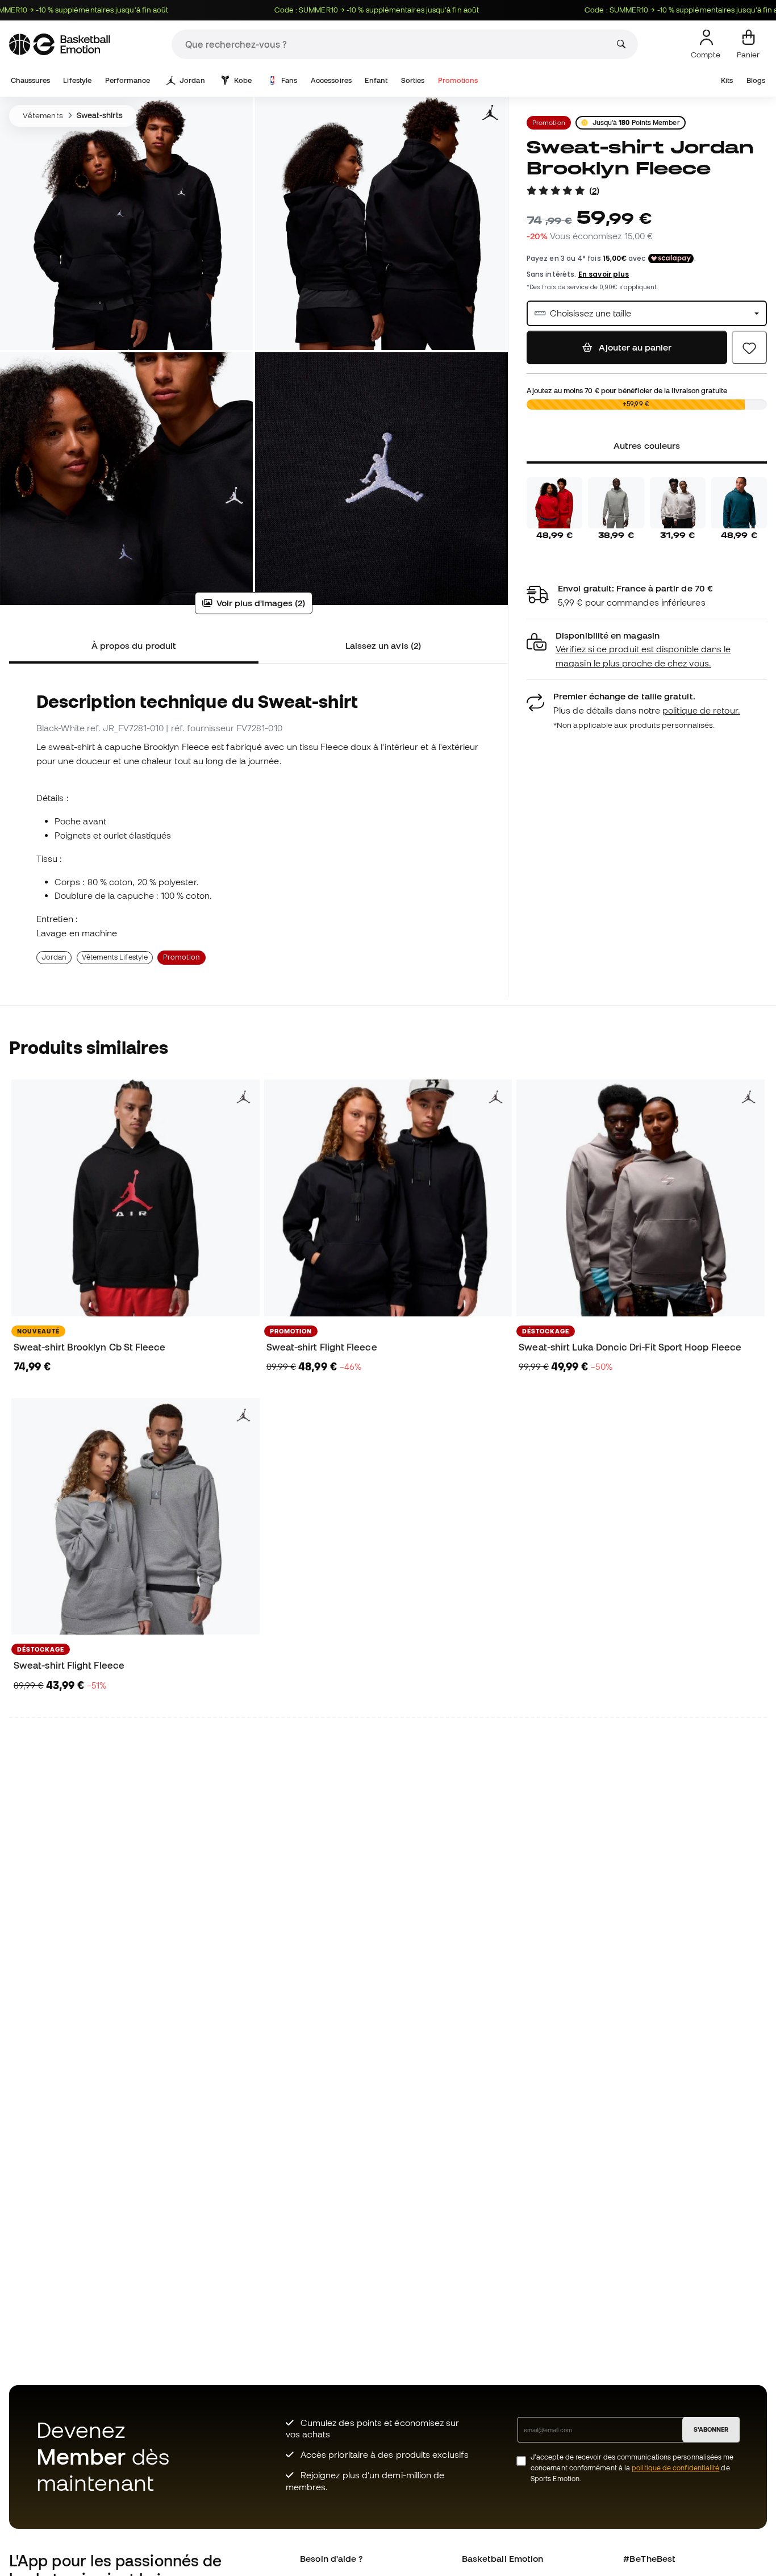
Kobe (243, 80)
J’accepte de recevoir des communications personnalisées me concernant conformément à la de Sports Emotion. (632, 2468)
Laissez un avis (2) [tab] (383, 645)
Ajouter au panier (634, 347)
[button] (647, 650)
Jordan (192, 80)
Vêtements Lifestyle (115, 957)
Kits (727, 80)
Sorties (413, 80)
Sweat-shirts (100, 115)
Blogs (756, 80)
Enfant (376, 80)
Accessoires (331, 80)
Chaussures (30, 80)
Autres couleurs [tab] (647, 445)
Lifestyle (77, 80)
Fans (289, 80)
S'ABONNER (711, 2429)
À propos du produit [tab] (134, 645)
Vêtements (43, 115)
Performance (128, 80)
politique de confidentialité (675, 2468)
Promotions (458, 80)
